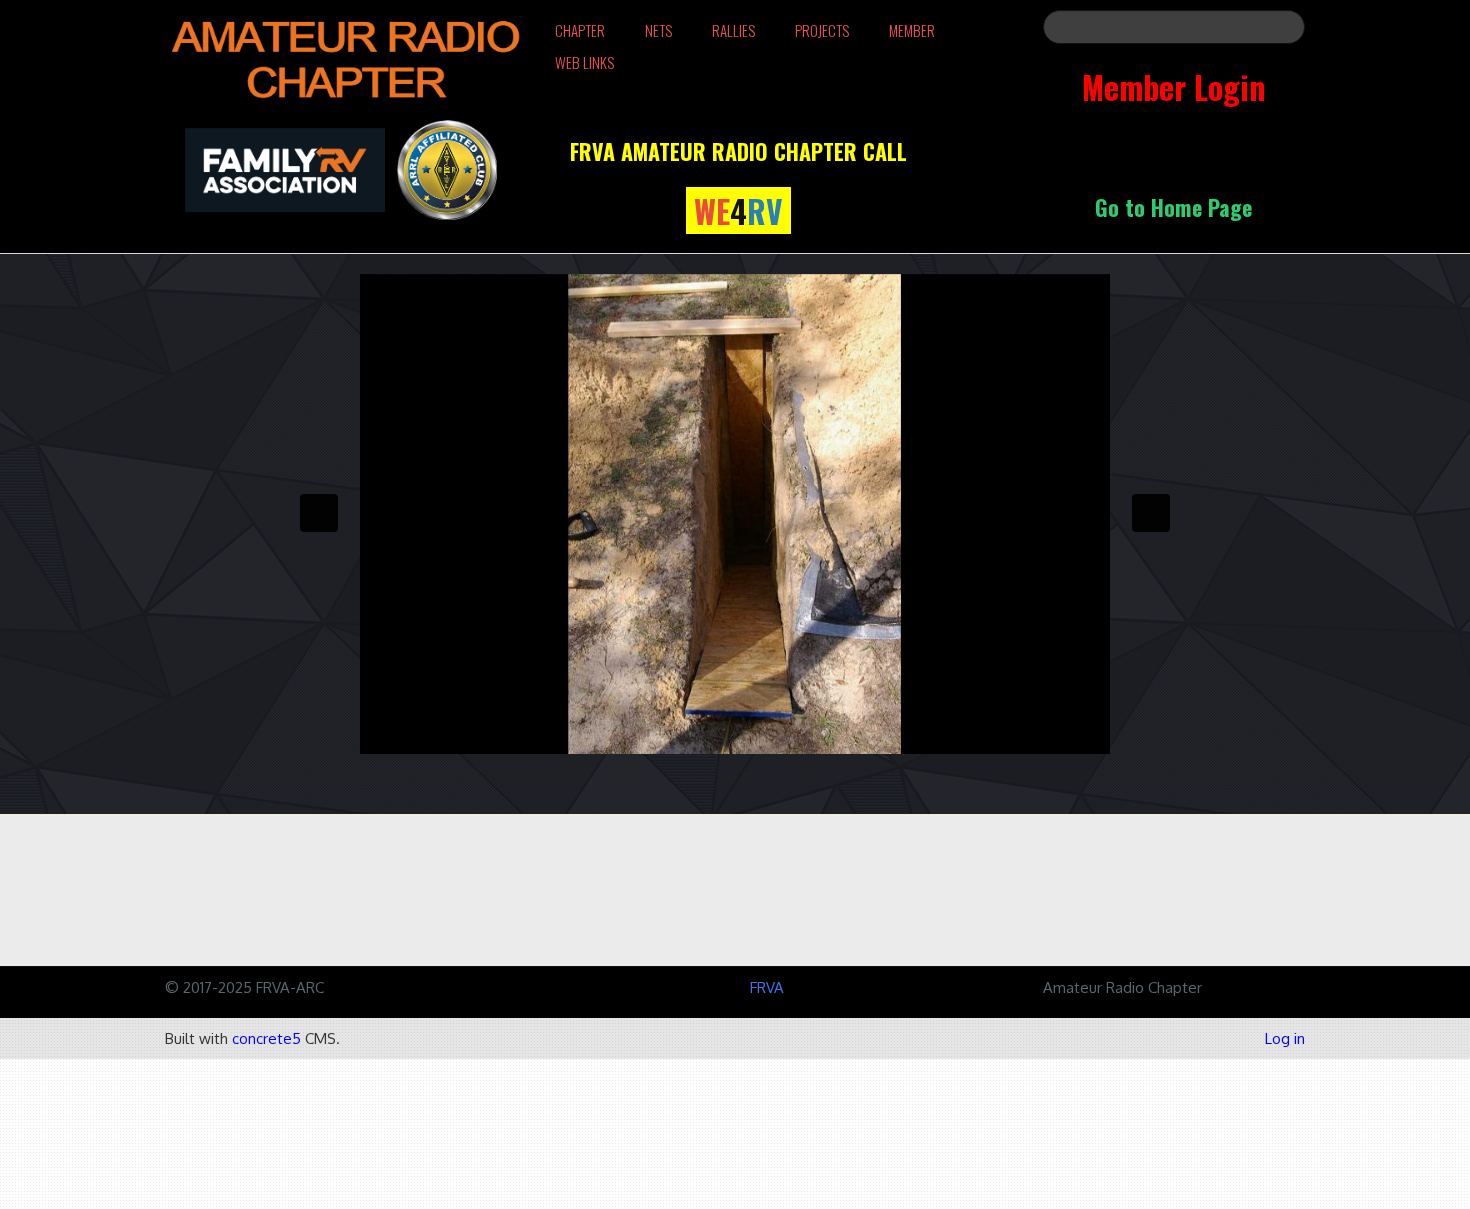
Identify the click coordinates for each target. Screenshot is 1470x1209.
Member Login (1173, 86)
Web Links (584, 62)
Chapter (580, 30)
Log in (1285, 1038)
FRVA (767, 987)
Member (912, 30)
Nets (658, 30)
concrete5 (266, 1038)
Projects (822, 30)
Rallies (733, 30)
